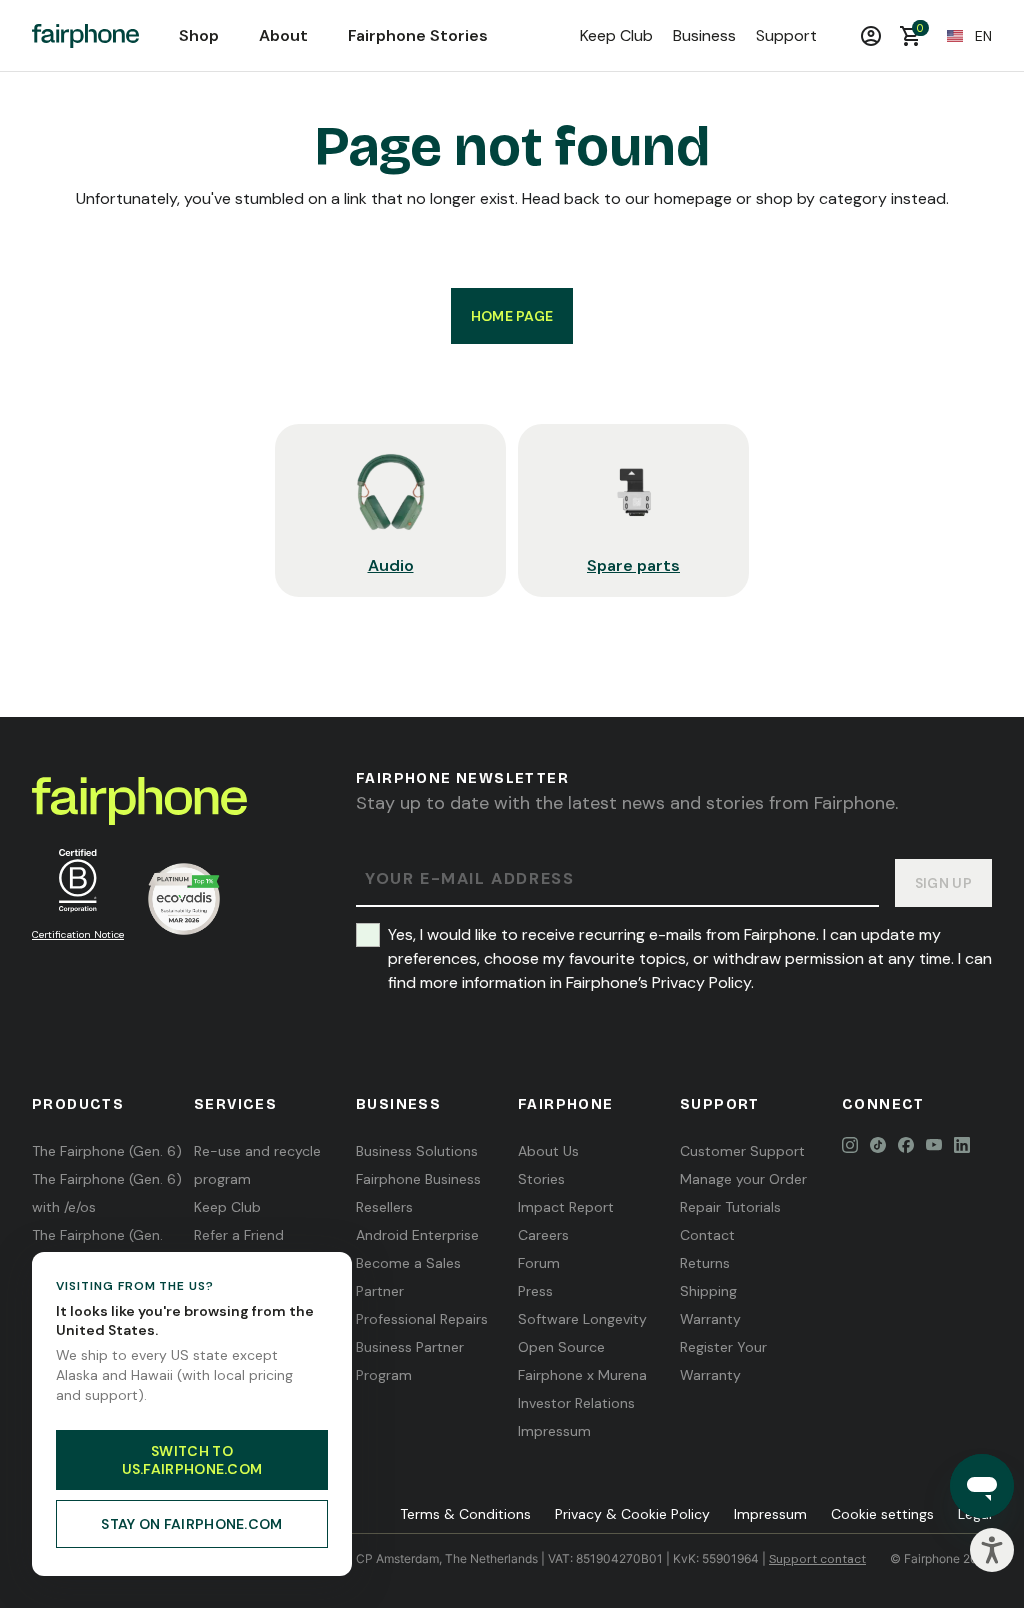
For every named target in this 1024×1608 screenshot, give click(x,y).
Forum (539, 1263)
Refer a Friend (239, 1235)
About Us (548, 1151)
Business (704, 36)
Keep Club (616, 36)
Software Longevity (582, 1319)
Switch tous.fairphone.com (192, 1460)
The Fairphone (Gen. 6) (107, 1151)
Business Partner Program (410, 1361)
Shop (199, 35)
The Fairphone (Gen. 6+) (97, 1249)
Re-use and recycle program (257, 1165)
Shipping (708, 1291)
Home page (512, 316)
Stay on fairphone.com (191, 1524)
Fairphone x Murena (582, 1375)
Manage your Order (743, 1179)
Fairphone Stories (418, 35)
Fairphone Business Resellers (418, 1193)
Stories (541, 1179)
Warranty (710, 1319)
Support (786, 36)
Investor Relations (576, 1403)
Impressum (554, 1431)
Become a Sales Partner (408, 1277)
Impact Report (566, 1207)
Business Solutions (417, 1151)
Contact (707, 1235)
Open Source (561, 1347)
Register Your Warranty (723, 1361)
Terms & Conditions (465, 1514)
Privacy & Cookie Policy (632, 1514)
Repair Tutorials (730, 1207)
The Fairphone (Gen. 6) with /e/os (107, 1193)
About (283, 35)
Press (535, 1291)
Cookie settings (882, 1514)
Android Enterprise (417, 1235)
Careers (543, 1235)
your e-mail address (469, 879)
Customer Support (742, 1151)
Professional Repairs (422, 1319)
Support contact (817, 1559)
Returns (705, 1263)
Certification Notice (78, 934)
